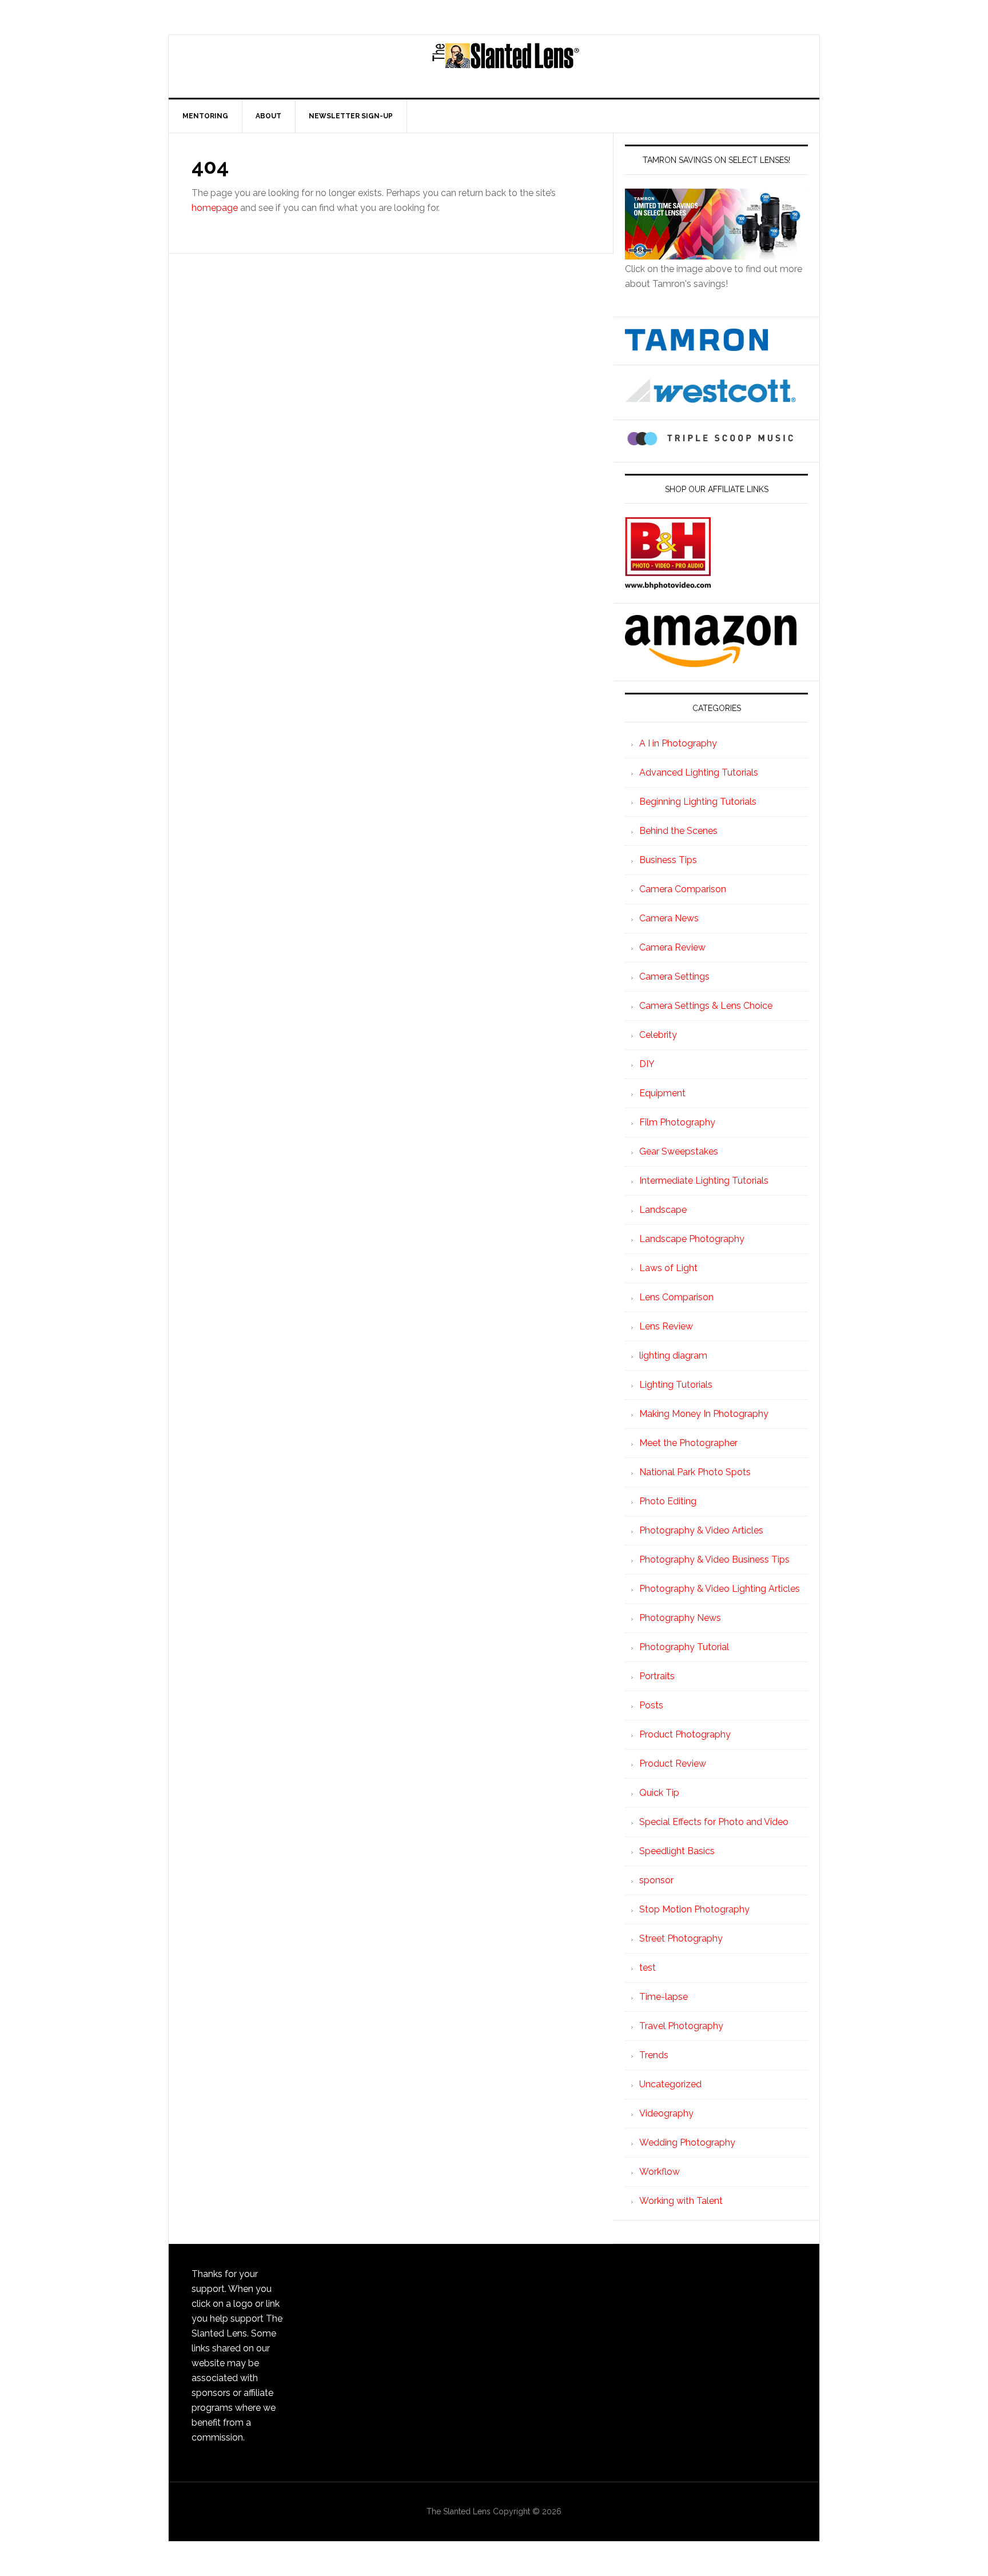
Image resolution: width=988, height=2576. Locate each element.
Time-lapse (664, 1997)
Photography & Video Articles (701, 1530)
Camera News (669, 918)
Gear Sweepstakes (679, 1151)
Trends (654, 2055)
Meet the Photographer (688, 1443)
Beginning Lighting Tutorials (698, 802)
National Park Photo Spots (695, 1472)
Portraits (657, 1676)
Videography (666, 2113)
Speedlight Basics (677, 1851)
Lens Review (666, 1326)
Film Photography (677, 1122)
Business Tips (668, 860)
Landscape (663, 1210)
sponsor (656, 1880)
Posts (651, 1705)
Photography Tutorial (684, 1647)
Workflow (660, 2172)
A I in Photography (678, 743)
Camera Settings (674, 977)
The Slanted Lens (505, 66)
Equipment (662, 1093)
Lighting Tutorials (676, 1385)
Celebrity (658, 1035)
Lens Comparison (676, 1297)
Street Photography (681, 1938)
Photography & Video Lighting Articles (720, 1589)
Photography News (680, 1618)
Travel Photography (681, 2026)
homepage (215, 208)
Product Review (673, 1764)
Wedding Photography (687, 2142)
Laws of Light (668, 1268)
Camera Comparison (683, 889)
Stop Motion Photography (694, 1909)
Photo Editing (668, 1501)
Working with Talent (681, 2201)
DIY (647, 1064)
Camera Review (672, 947)
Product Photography (685, 1734)
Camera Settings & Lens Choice (706, 1006)
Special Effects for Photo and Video (714, 1822)
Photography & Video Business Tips (714, 1559)
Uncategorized (670, 2084)
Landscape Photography (692, 1239)
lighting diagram (673, 1355)
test (648, 1968)
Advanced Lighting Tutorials (699, 772)
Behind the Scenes (678, 831)
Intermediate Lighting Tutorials (704, 1181)
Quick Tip (659, 1793)
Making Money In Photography (704, 1414)
